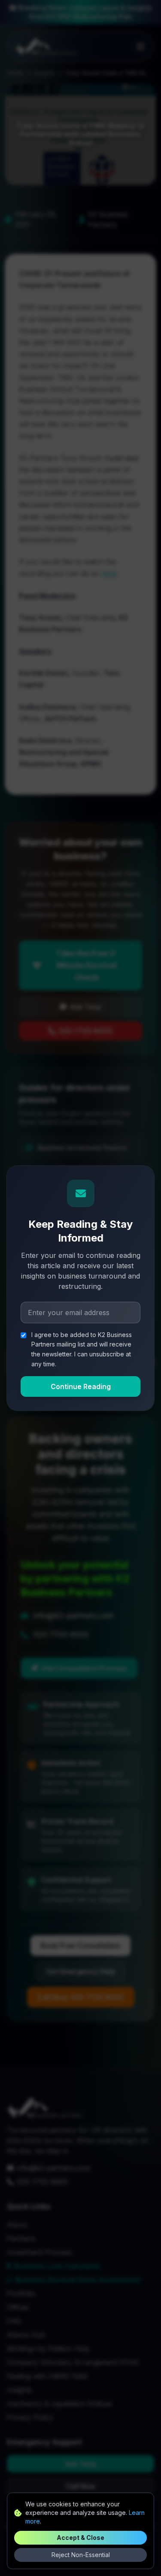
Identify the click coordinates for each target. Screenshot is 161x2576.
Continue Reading (81, 1386)
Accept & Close (80, 2538)
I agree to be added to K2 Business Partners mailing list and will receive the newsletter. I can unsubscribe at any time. (82, 1349)
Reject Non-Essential (81, 2555)
